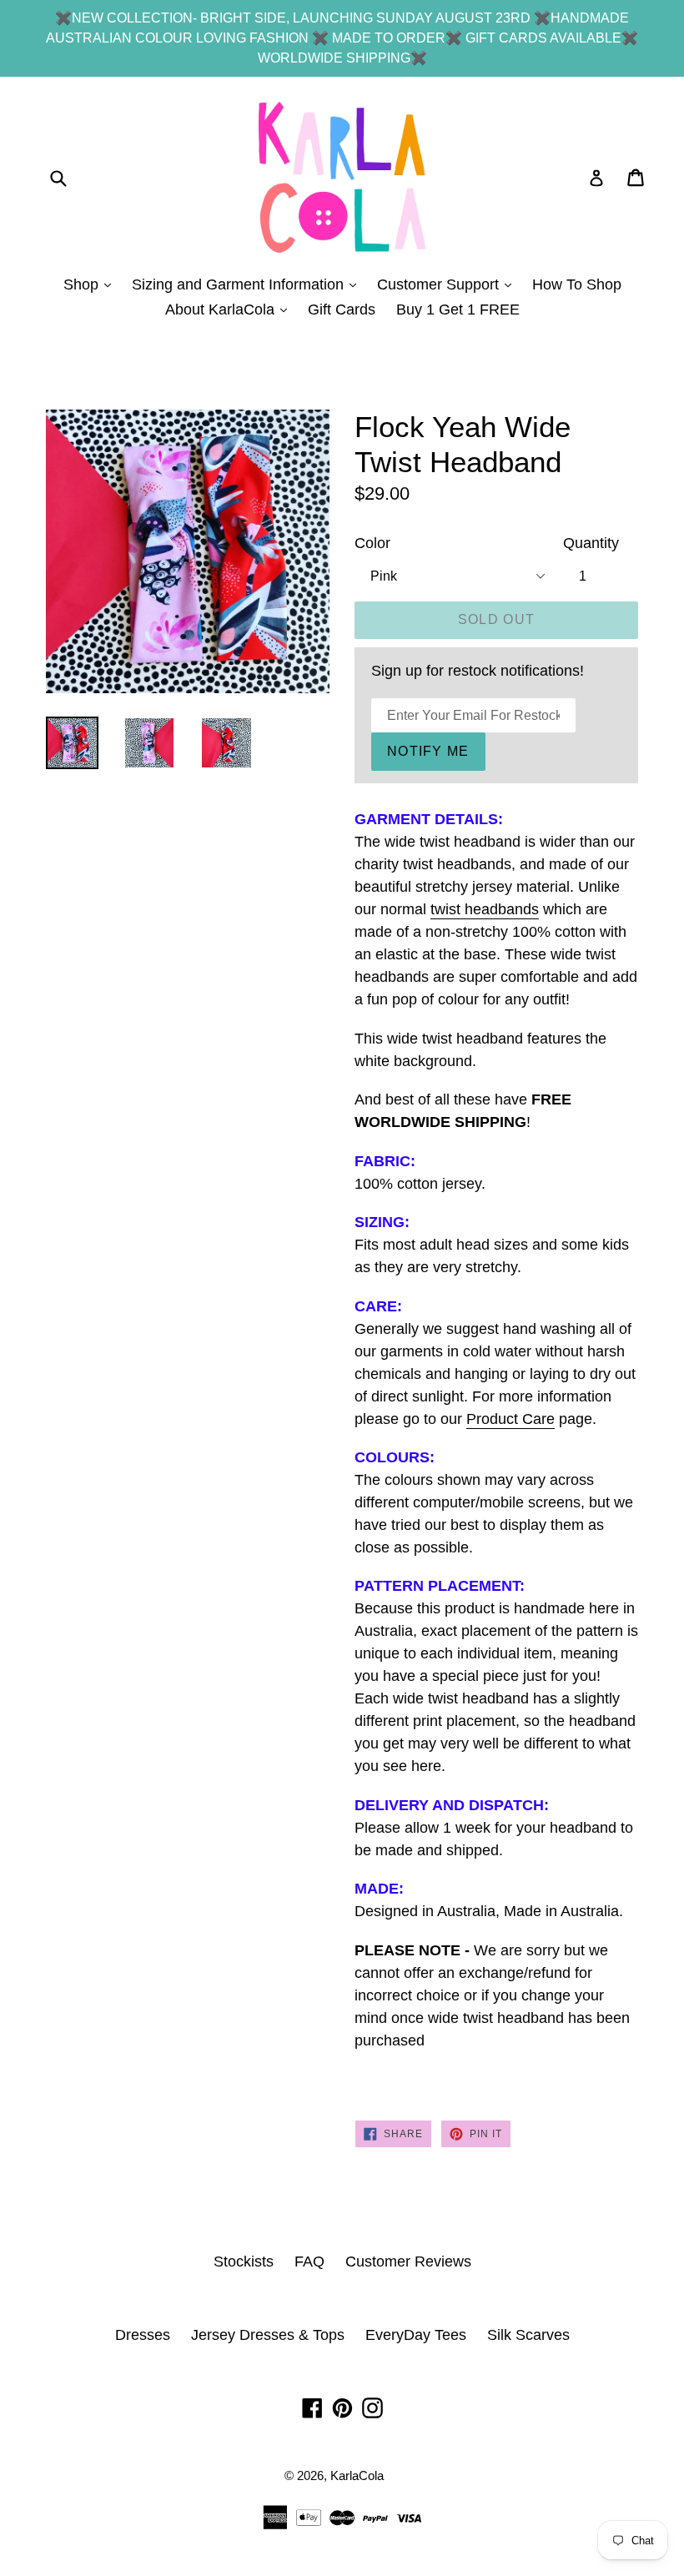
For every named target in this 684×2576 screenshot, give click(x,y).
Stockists (244, 2262)
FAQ (309, 2262)
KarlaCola (357, 2475)
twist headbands (485, 909)
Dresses (143, 2335)
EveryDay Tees (416, 2335)
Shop (91, 284)
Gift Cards (342, 309)
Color (372, 543)
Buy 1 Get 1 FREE (458, 309)
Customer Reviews (408, 2262)
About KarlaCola (230, 309)
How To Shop (577, 284)
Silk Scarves (528, 2335)
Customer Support (448, 284)
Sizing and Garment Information (248, 284)
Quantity (591, 543)
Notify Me (428, 751)
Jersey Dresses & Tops (268, 2335)
